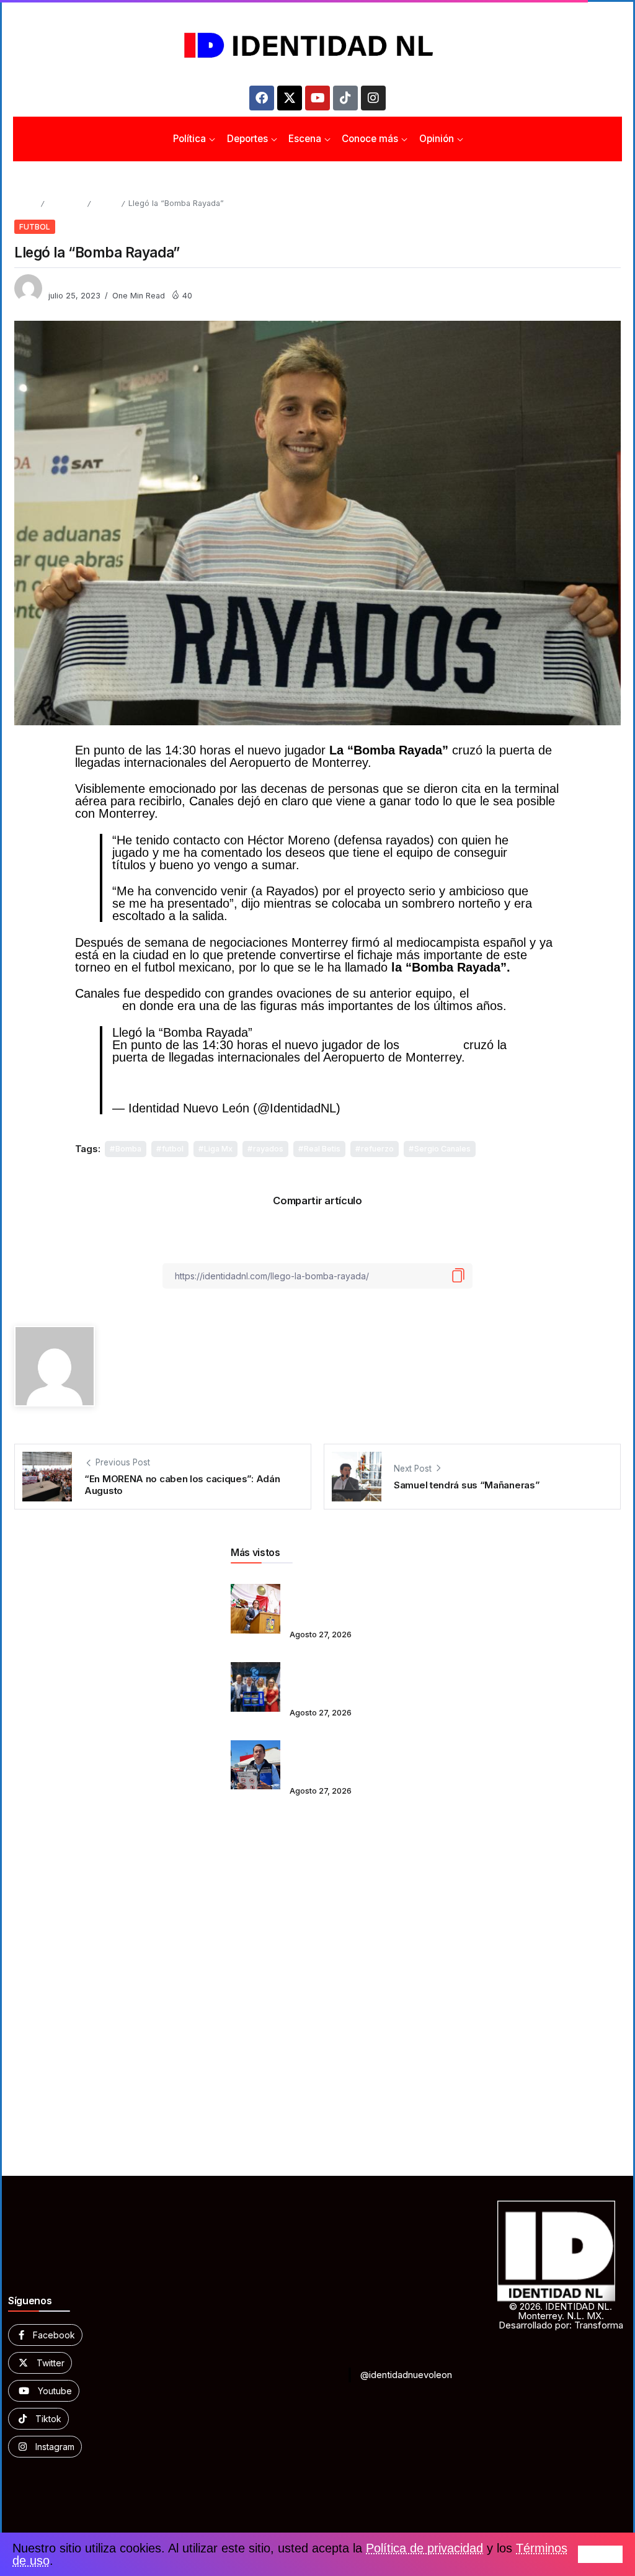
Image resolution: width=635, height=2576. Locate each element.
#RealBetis (361, 1070)
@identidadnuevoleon (406, 2375)
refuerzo (377, 1149)
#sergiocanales (153, 1082)
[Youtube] (317, 98)
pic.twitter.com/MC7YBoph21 (418, 1082)
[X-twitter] (290, 98)
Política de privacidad (424, 2548)
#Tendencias (293, 1070)
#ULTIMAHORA (212, 1070)
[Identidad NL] (317, 46)
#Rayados (493, 1057)
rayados (268, 1149)
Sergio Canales (442, 1149)
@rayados (431, 1045)
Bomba (128, 1149)
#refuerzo (139, 1070)
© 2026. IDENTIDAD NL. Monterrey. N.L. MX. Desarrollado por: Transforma (561, 2316)
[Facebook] (262, 98)
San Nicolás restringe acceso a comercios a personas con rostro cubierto (337, 1756)
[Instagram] (373, 98)
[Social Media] (45, 2335)
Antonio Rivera (77, 283)
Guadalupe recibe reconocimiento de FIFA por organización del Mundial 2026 (339, 1678)
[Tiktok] (345, 98)
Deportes (65, 203)
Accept (600, 2554)
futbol (173, 1149)
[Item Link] (255, 1609)
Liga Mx (218, 1149)
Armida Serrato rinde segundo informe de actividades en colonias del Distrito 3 (340, 1600)
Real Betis (322, 1149)
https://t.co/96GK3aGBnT (265, 1082)
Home (25, 203)
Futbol (106, 203)
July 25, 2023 (381, 1108)
